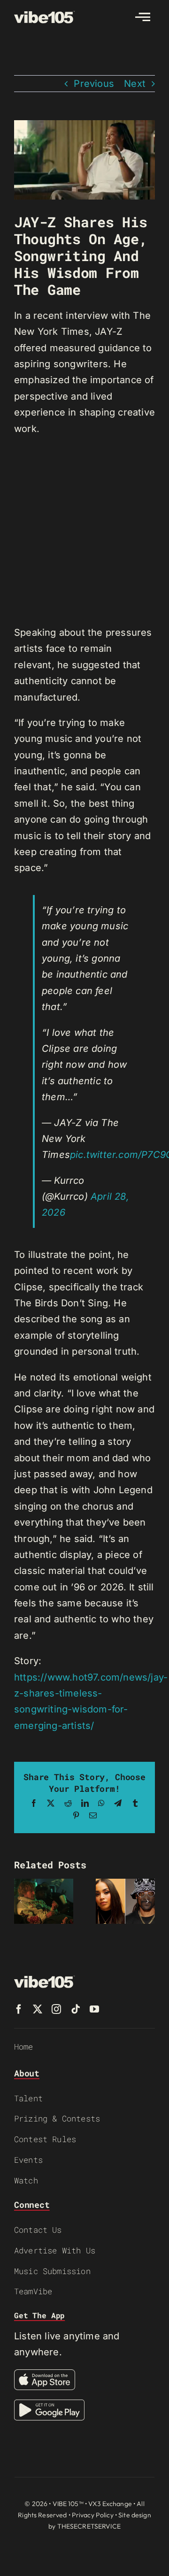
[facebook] (19, 2009)
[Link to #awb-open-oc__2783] (143, 17)
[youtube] (94, 2009)
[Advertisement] (84, 531)
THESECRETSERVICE (89, 2526)
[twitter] (38, 2009)
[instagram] (56, 2009)
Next (135, 84)
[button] (21, 1901)
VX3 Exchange (110, 2504)
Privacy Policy (93, 2515)
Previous (94, 84)
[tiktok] (76, 2009)
